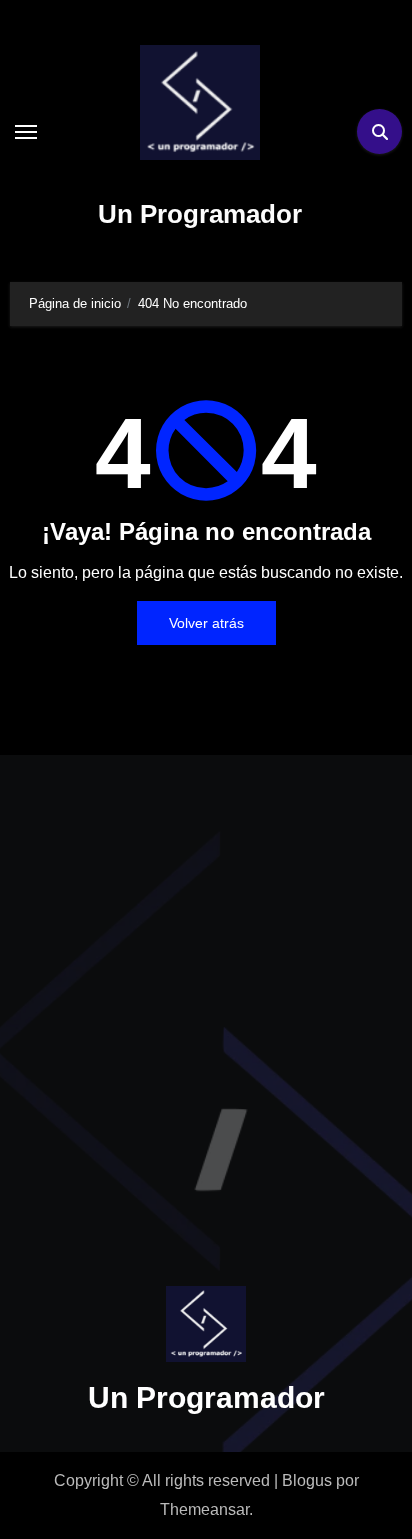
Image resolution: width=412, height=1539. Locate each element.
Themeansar (204, 1509)
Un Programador (200, 214)
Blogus (307, 1480)
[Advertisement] (206, 1001)
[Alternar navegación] (26, 132)
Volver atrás (206, 623)
